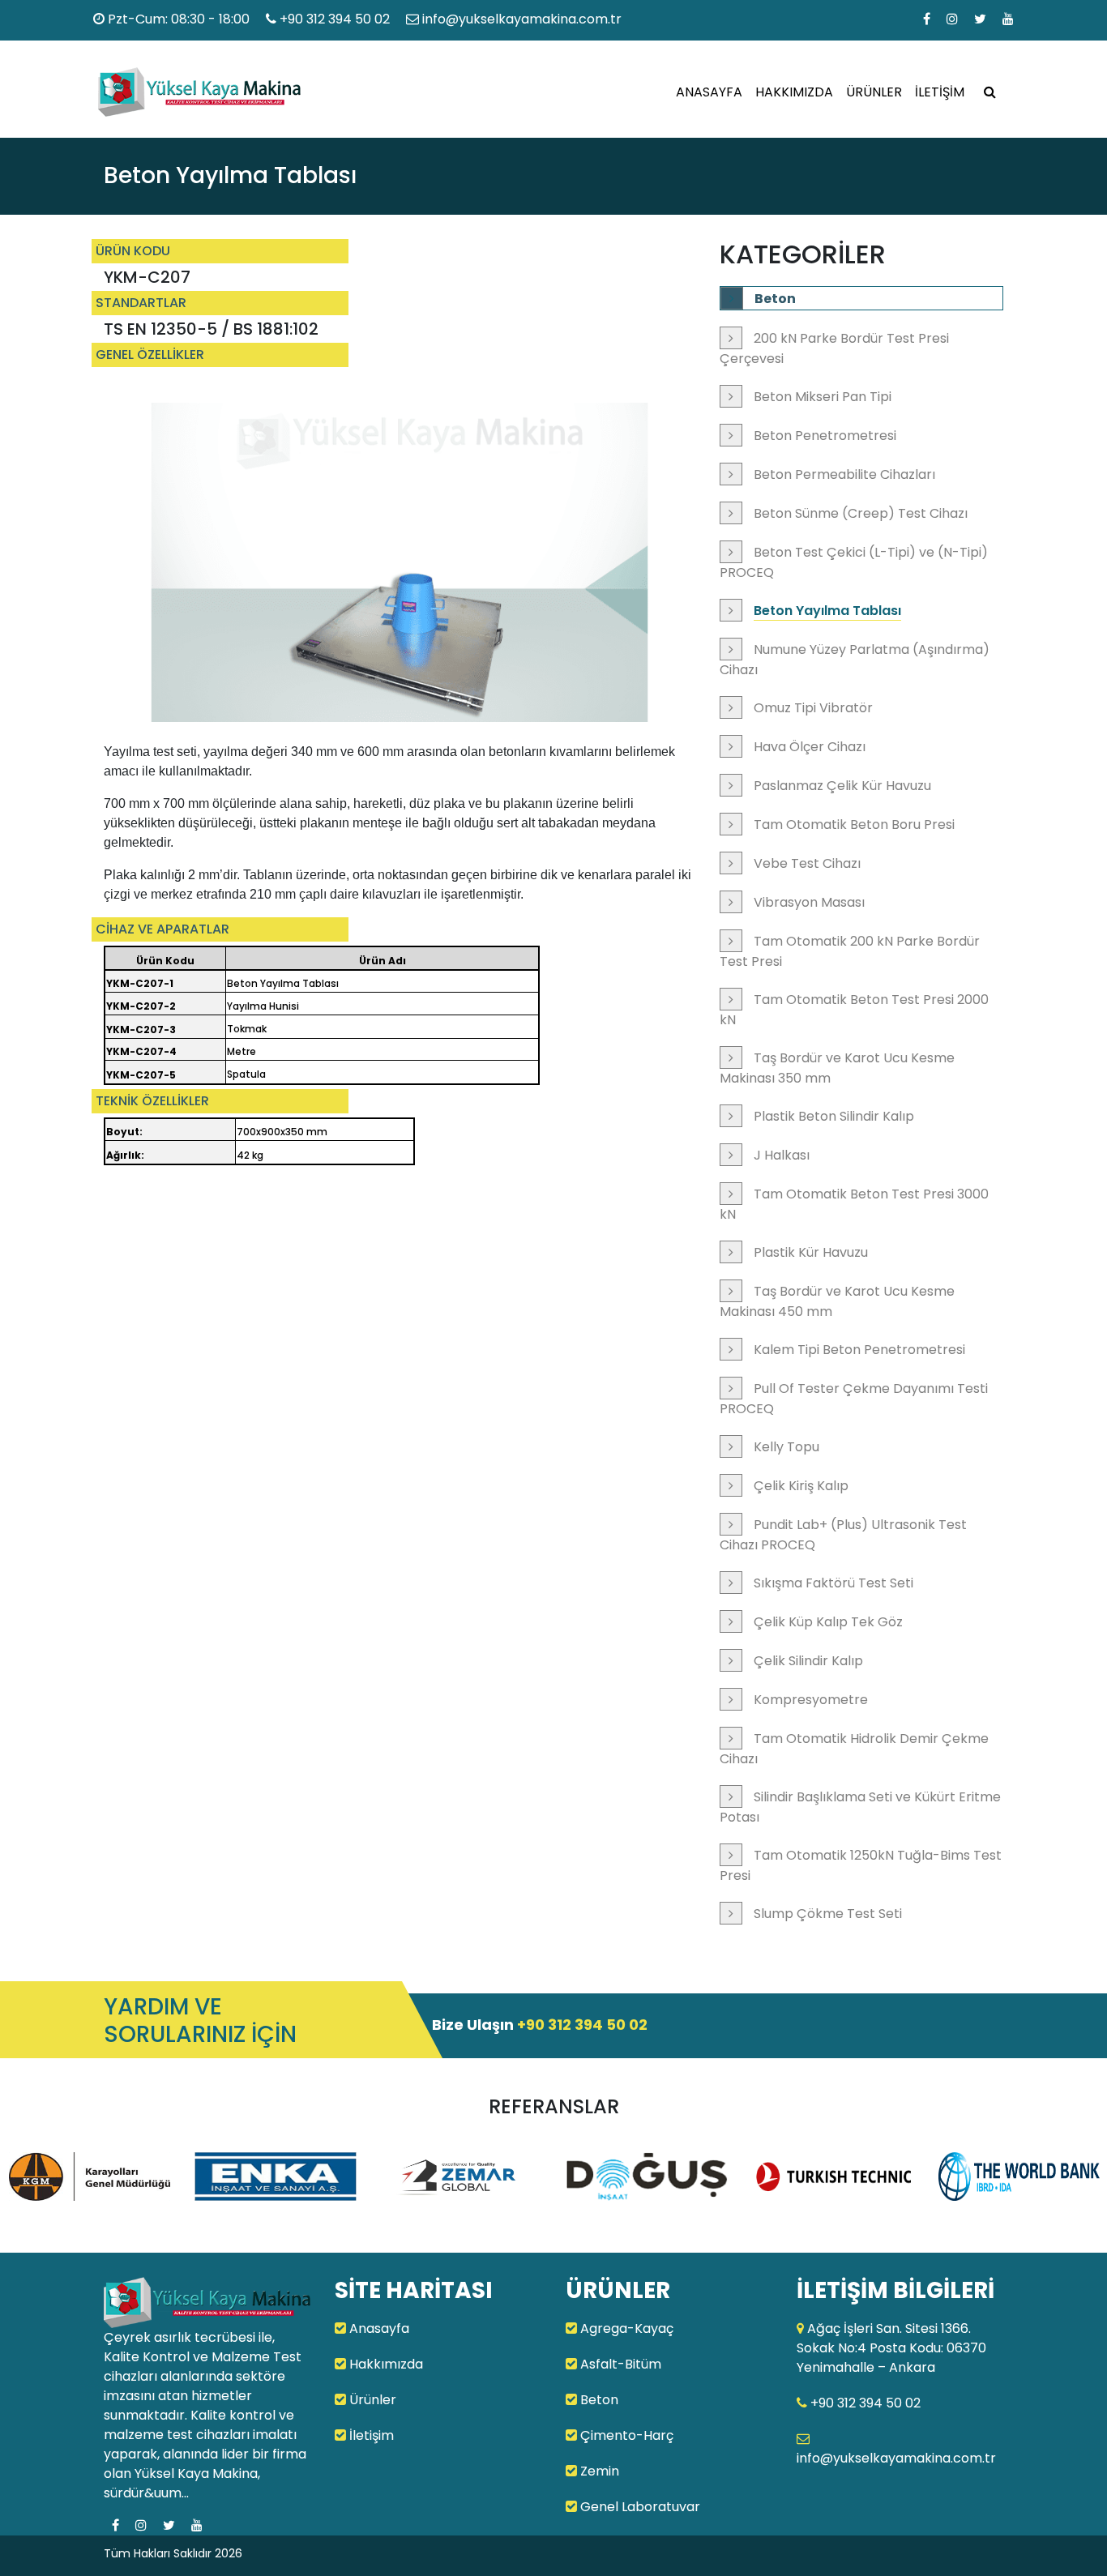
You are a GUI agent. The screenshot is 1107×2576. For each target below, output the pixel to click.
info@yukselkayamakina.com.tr (520, 19)
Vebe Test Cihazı (807, 863)
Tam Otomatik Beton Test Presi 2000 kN (854, 1010)
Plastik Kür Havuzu (811, 1252)
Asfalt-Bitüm (619, 2364)
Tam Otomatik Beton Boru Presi (854, 824)
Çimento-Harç (625, 2435)
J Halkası (782, 1155)
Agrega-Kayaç (625, 2328)
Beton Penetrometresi (825, 436)
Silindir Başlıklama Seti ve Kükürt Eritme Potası (860, 1807)
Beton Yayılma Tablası (827, 611)
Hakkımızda (385, 2364)
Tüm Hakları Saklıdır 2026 (173, 2553)
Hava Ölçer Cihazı (810, 747)
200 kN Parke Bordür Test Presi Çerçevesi (834, 348)
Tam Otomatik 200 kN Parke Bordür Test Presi (850, 951)
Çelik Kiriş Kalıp (801, 1486)
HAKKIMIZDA (794, 92)
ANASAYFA (709, 92)
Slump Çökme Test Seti (828, 1914)
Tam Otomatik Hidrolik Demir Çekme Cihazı (854, 1749)
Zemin (598, 2471)
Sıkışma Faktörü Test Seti (833, 1583)
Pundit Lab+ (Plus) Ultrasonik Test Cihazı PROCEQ (843, 1535)
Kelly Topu (786, 1447)
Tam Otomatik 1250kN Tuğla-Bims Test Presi (861, 1865)
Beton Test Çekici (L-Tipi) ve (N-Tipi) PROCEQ (854, 562)
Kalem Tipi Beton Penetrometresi (859, 1350)
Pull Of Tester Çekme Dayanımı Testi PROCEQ (854, 1399)
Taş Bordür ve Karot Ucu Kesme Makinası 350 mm (837, 1068)
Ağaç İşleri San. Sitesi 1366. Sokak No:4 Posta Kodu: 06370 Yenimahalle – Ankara (891, 2348)
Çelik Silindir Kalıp (808, 1661)
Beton (775, 299)
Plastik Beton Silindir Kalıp (834, 1116)
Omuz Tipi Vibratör (813, 708)
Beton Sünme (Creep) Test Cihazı (861, 513)
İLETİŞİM (940, 92)
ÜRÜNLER (874, 92)
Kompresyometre (811, 1700)
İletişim (370, 2435)
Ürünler (371, 2400)
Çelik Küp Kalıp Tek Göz (828, 1622)
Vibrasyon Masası (809, 902)
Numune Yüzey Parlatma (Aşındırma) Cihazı (855, 660)
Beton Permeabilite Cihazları (844, 474)
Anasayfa (378, 2328)
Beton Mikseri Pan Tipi (823, 397)
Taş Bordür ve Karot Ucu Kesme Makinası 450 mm (837, 1301)
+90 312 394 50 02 (335, 19)
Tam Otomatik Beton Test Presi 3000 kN (854, 1204)
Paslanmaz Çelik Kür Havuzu (842, 786)
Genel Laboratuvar (639, 2507)
